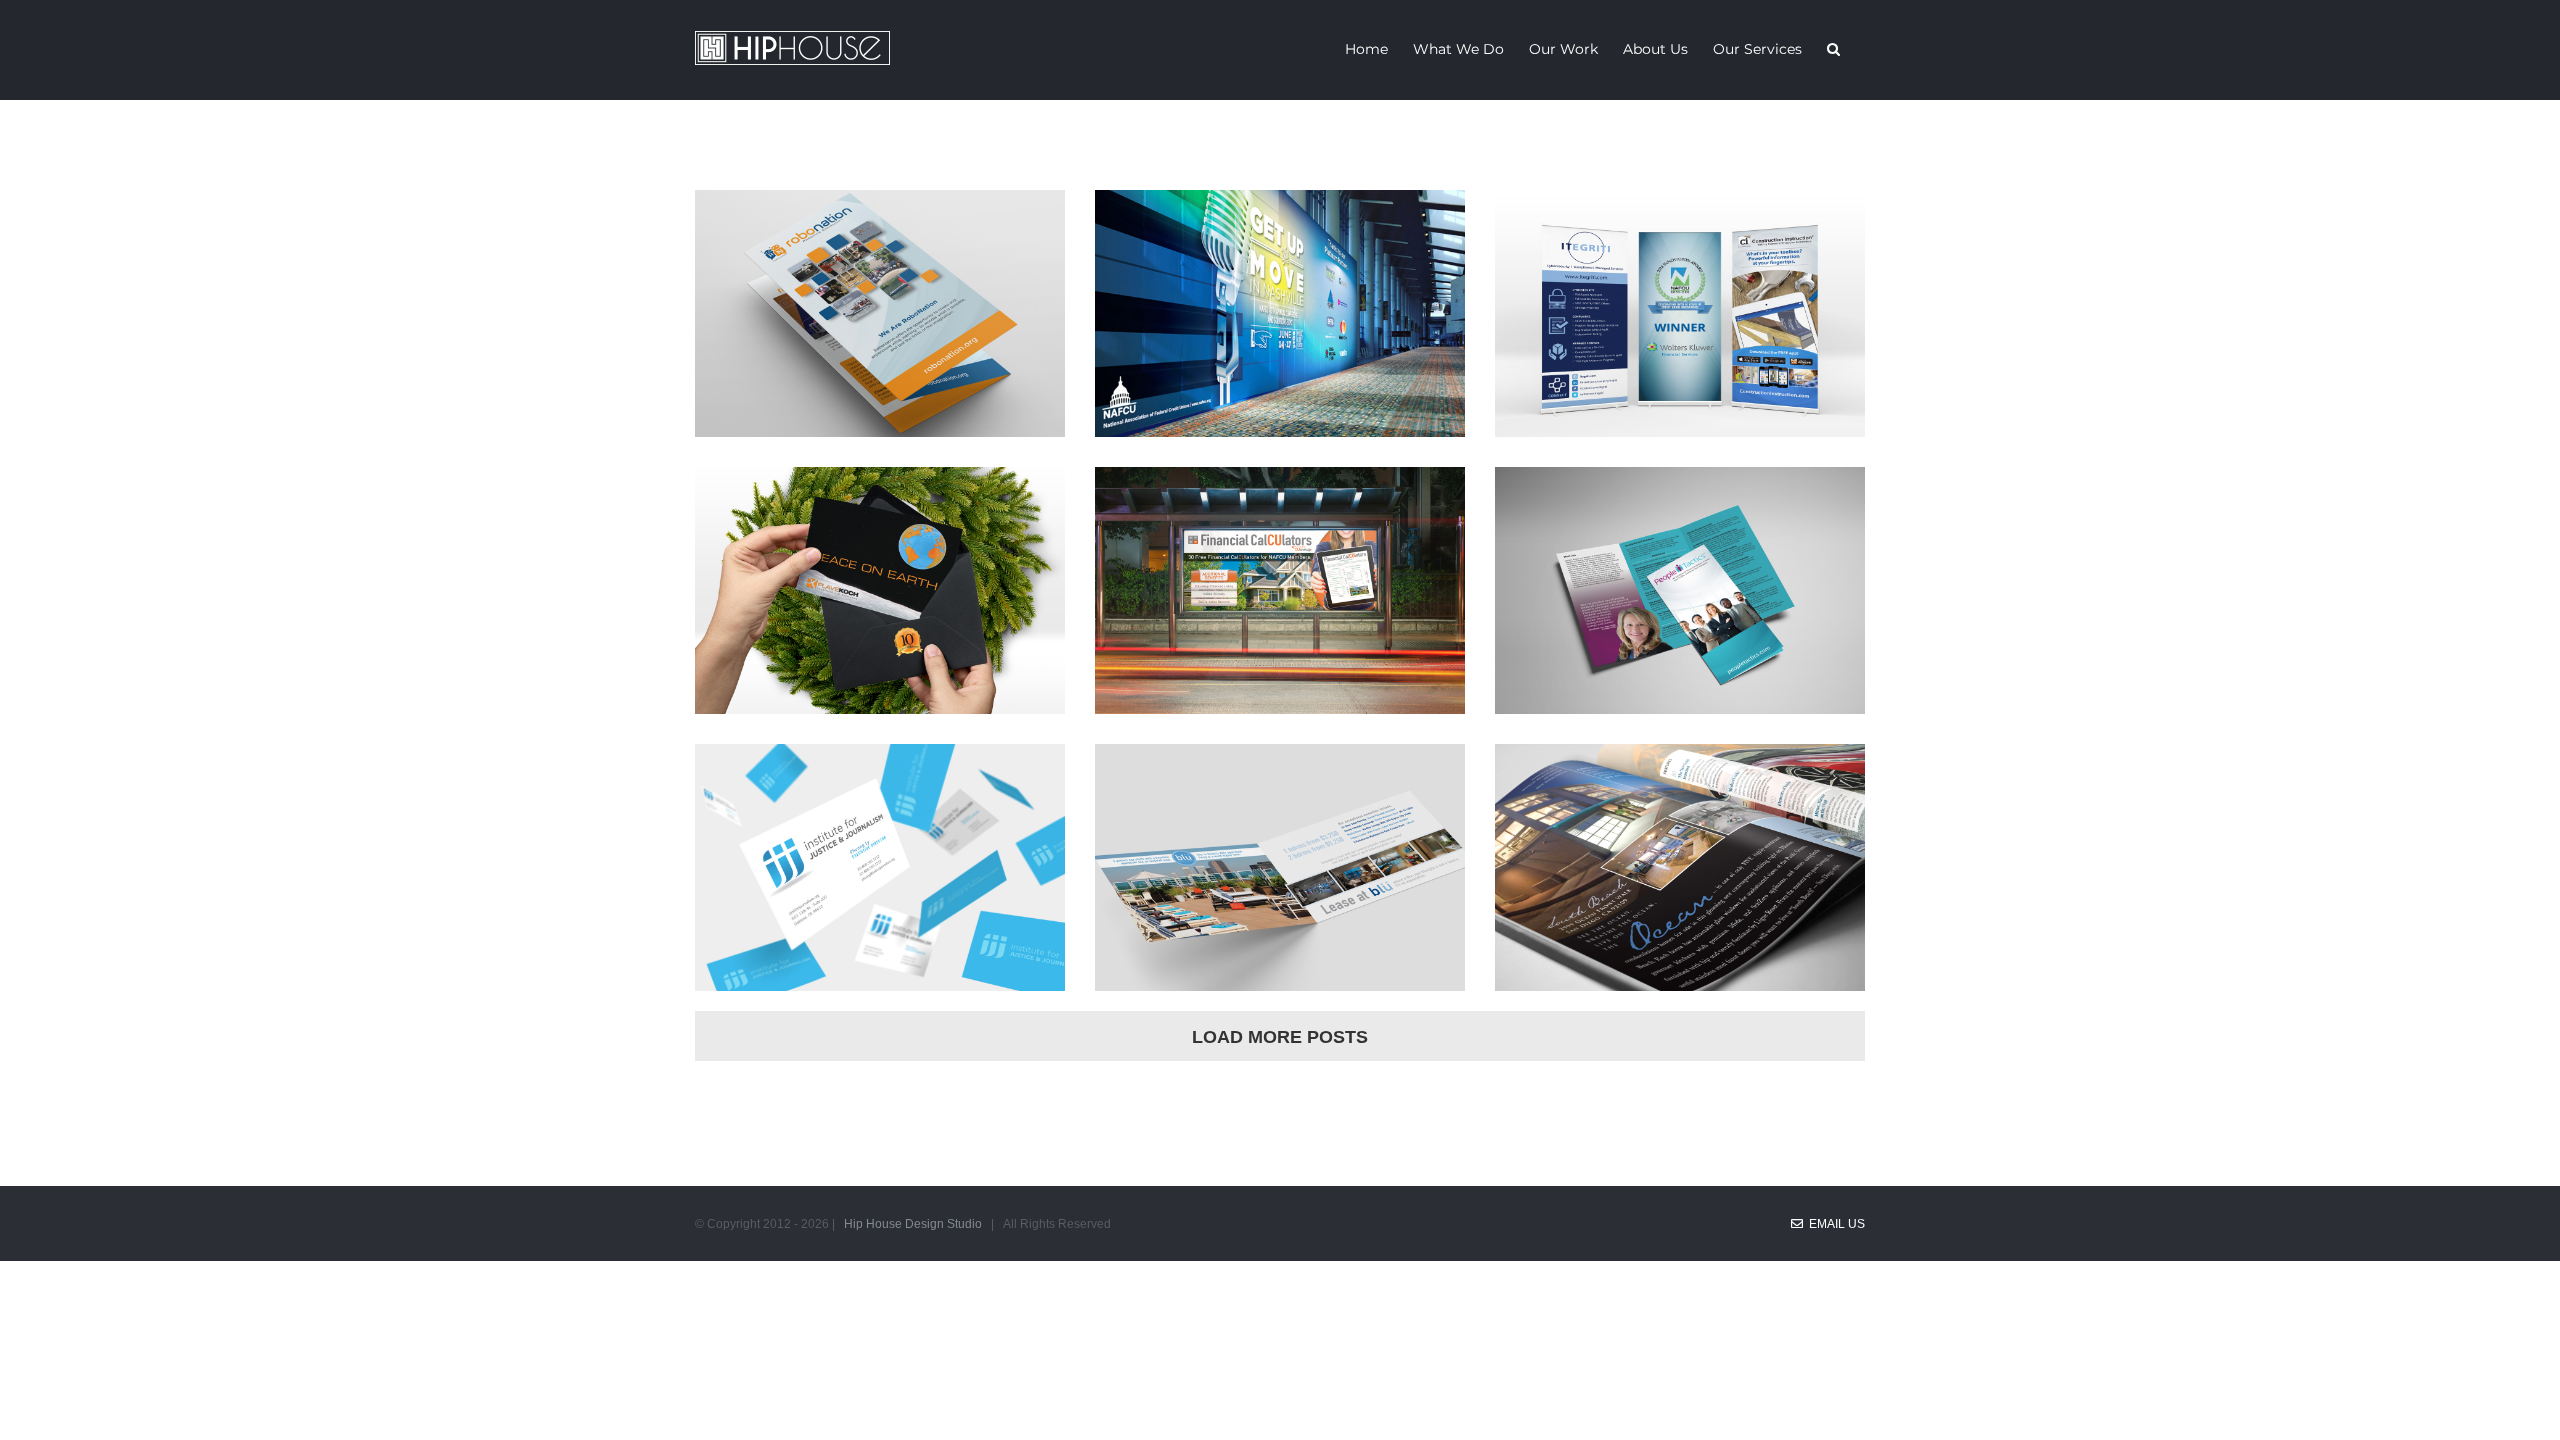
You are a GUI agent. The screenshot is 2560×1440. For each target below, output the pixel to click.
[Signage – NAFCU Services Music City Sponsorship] (1280, 209)
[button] (1833, 48)
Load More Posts (1280, 1037)
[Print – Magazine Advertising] (1680, 763)
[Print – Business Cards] (880, 763)
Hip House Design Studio (913, 1224)
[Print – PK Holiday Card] (880, 486)
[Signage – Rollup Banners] (1680, 209)
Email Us (1834, 1224)
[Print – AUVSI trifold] (880, 209)
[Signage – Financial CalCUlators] (1280, 486)
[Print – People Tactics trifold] (1680, 486)
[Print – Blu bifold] (1280, 763)
